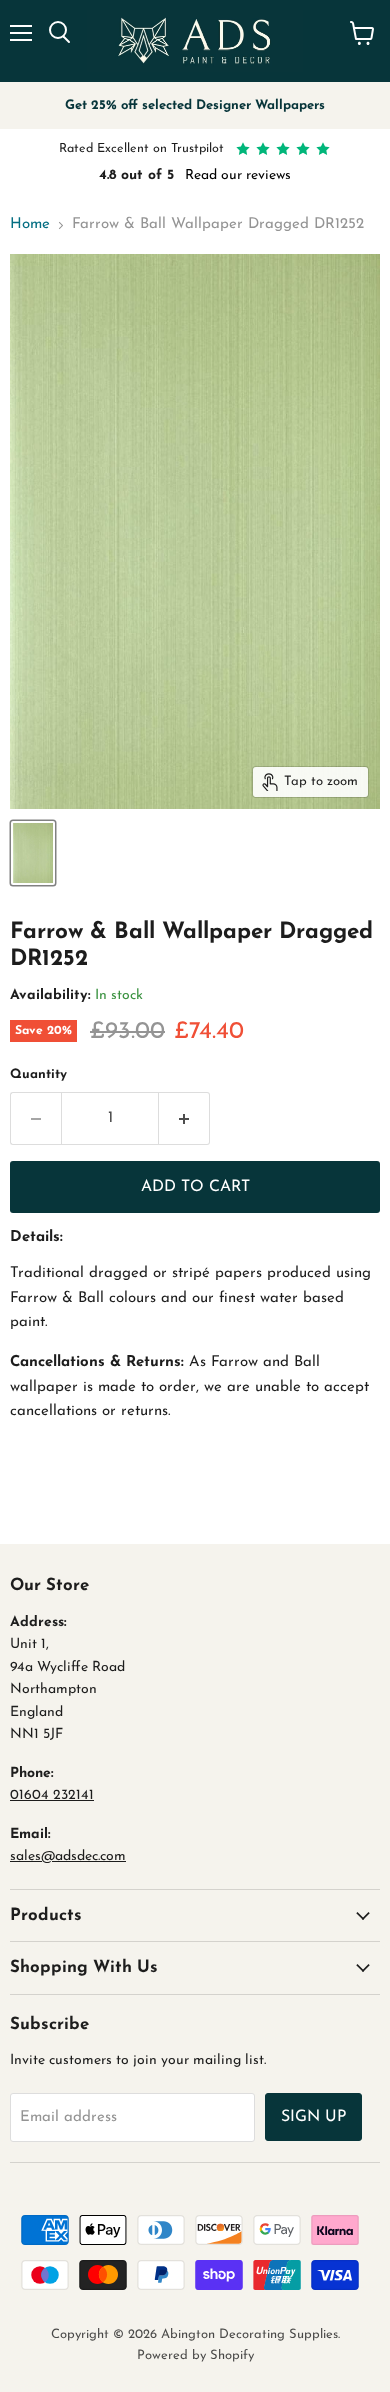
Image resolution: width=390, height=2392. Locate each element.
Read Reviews (253, 175)
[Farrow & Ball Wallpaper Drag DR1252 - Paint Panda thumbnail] (33, 853)
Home (30, 224)
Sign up (313, 2117)
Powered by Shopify (195, 2355)
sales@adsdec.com (68, 1856)
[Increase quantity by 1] (184, 1118)
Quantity (38, 1074)
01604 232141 (52, 1795)
